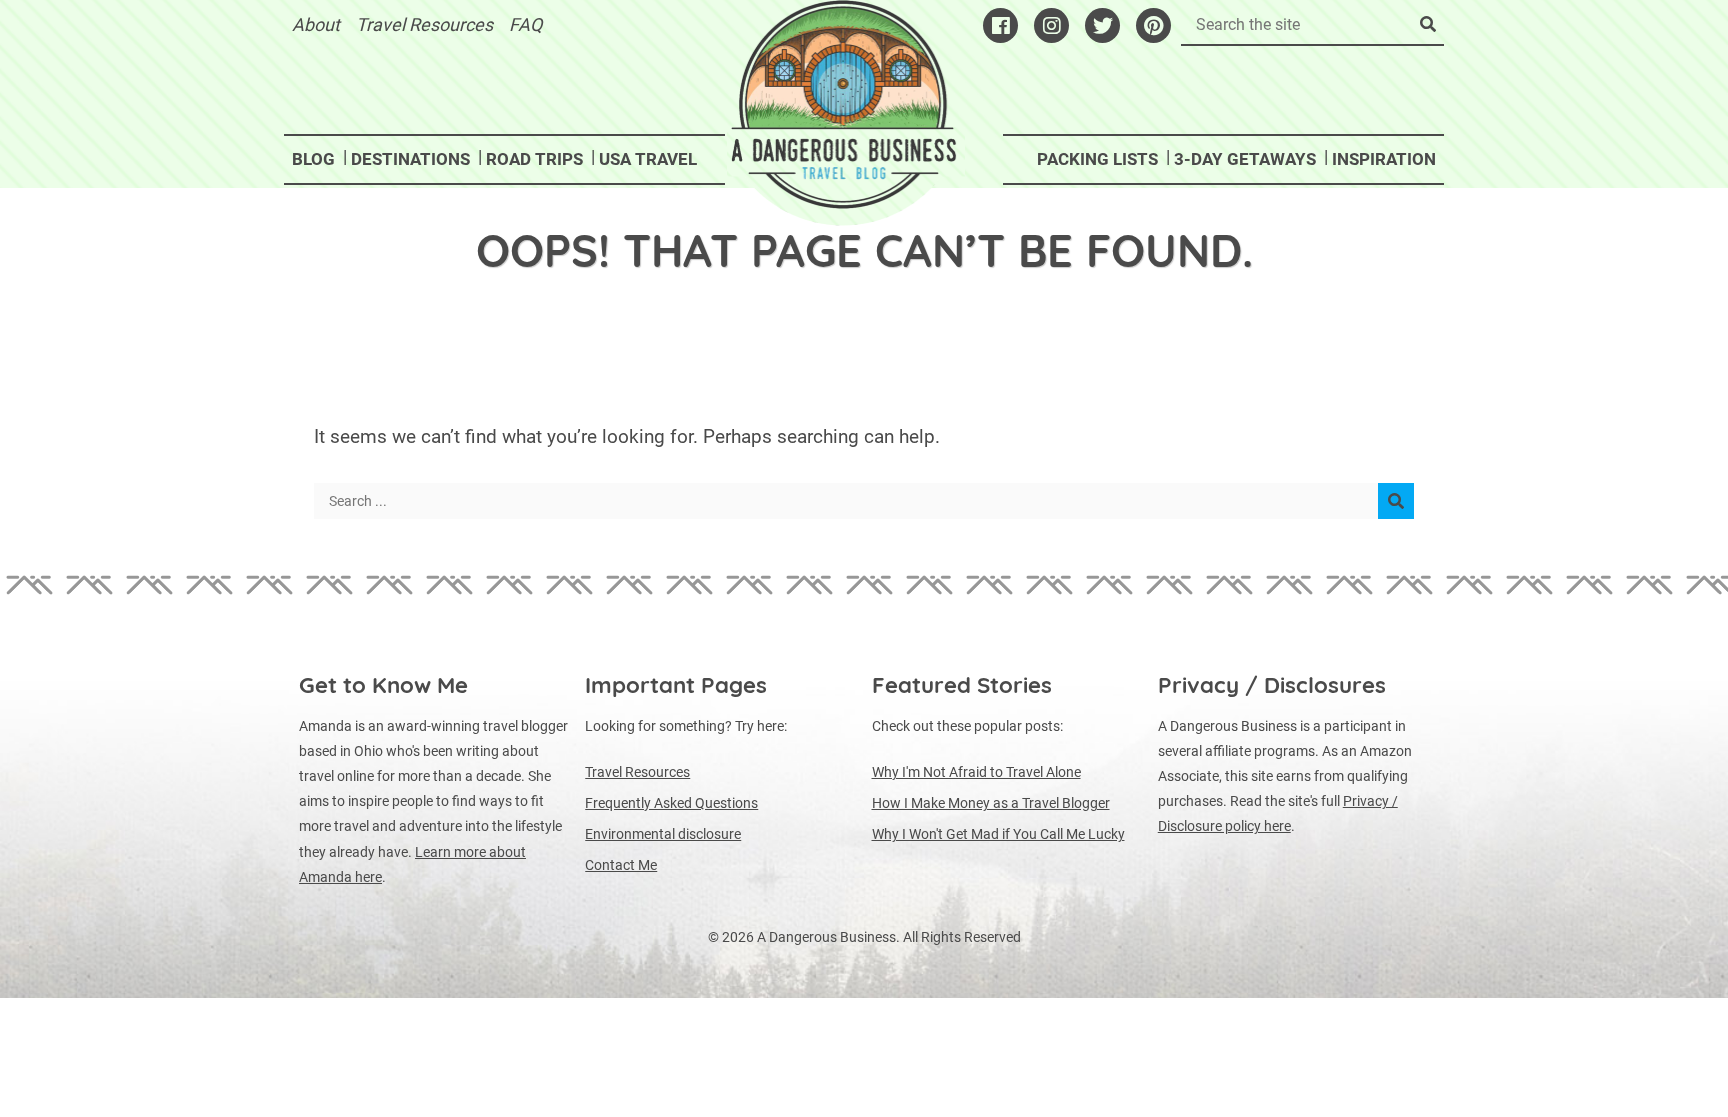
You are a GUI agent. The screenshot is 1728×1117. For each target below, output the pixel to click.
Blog (313, 159)
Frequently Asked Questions (671, 803)
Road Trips (534, 159)
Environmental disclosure (663, 834)
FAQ (525, 24)
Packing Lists (1097, 159)
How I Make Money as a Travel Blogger (991, 803)
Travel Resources (424, 24)
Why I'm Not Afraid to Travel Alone (976, 772)
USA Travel (648, 159)
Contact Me (621, 865)
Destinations (410, 159)
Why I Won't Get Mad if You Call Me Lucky (998, 834)
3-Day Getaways (1245, 159)
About (316, 24)
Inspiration (1384, 159)
